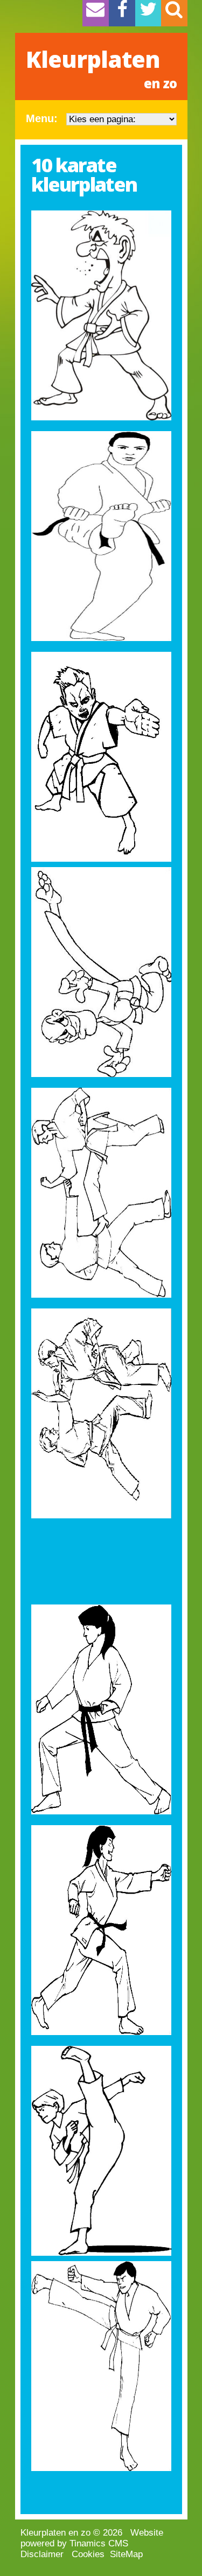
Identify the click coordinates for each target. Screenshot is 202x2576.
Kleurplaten (101, 68)
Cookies (88, 2554)
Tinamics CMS (99, 2543)
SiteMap (126, 2554)
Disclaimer (42, 2554)
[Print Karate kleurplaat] (101, 315)
